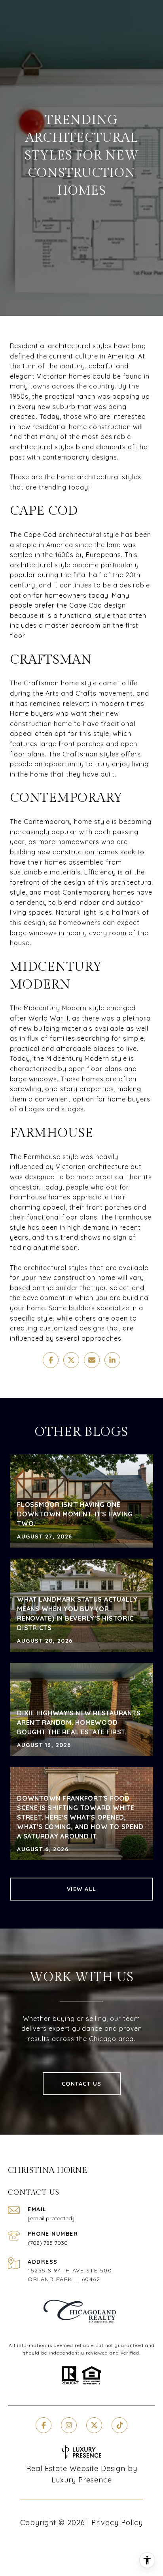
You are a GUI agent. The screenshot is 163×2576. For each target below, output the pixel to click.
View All (82, 1889)
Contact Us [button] (82, 2084)
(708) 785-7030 (48, 2243)
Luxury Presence (82, 2480)
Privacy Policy (117, 2523)
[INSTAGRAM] (69, 2425)
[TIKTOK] (119, 2425)
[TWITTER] (94, 2425)
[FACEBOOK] (44, 2425)
